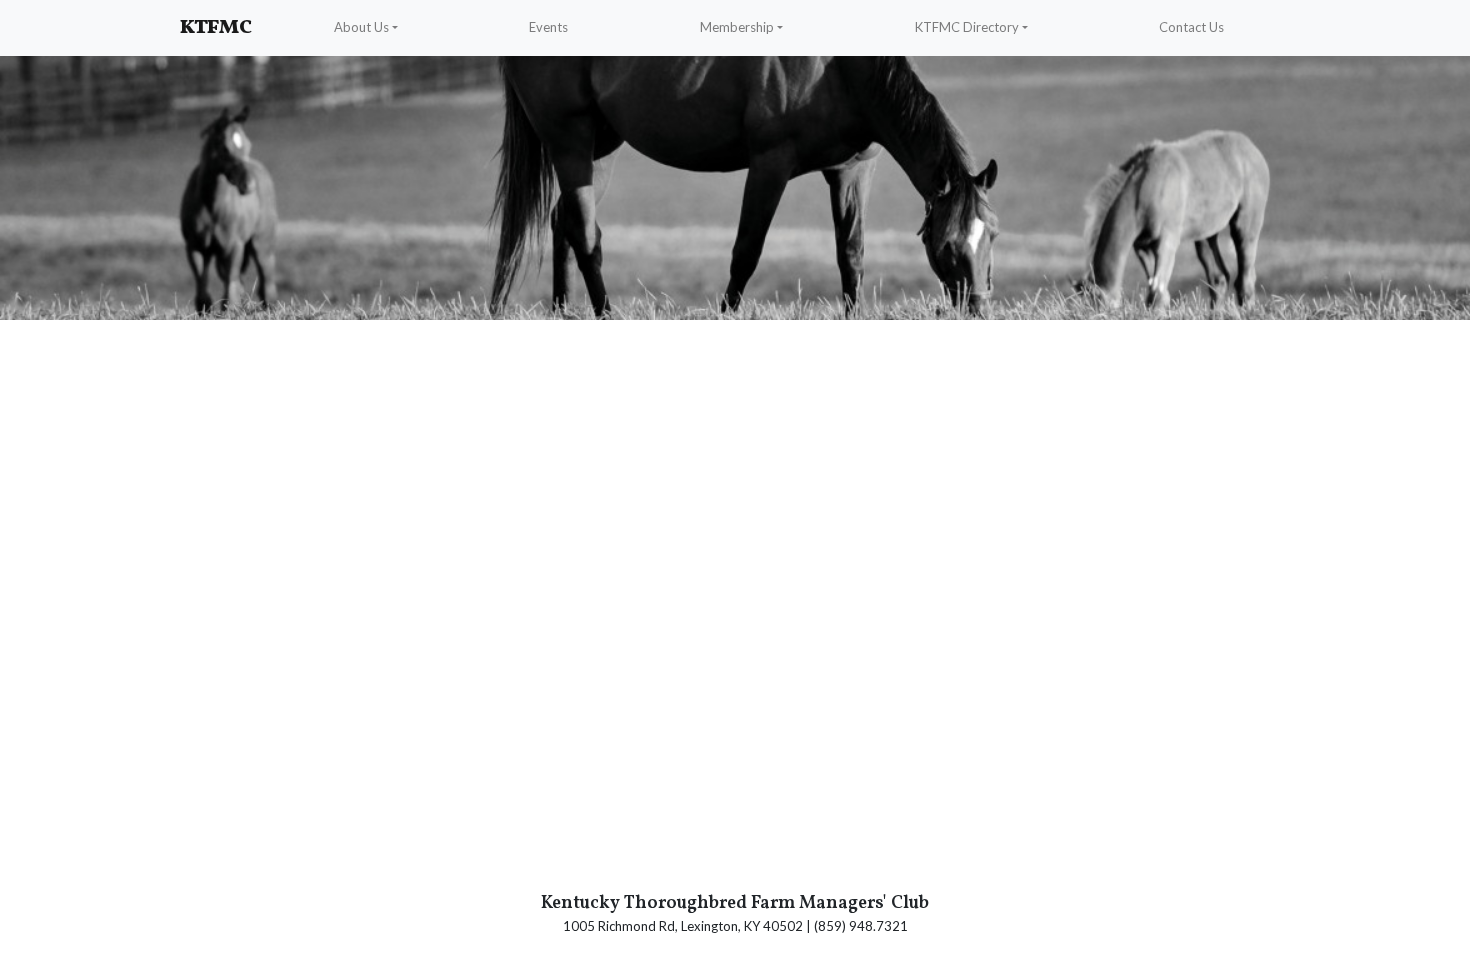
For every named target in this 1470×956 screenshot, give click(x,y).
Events (548, 27)
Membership (737, 27)
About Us (361, 27)
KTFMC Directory (967, 27)
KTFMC (216, 28)
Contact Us (1191, 27)
